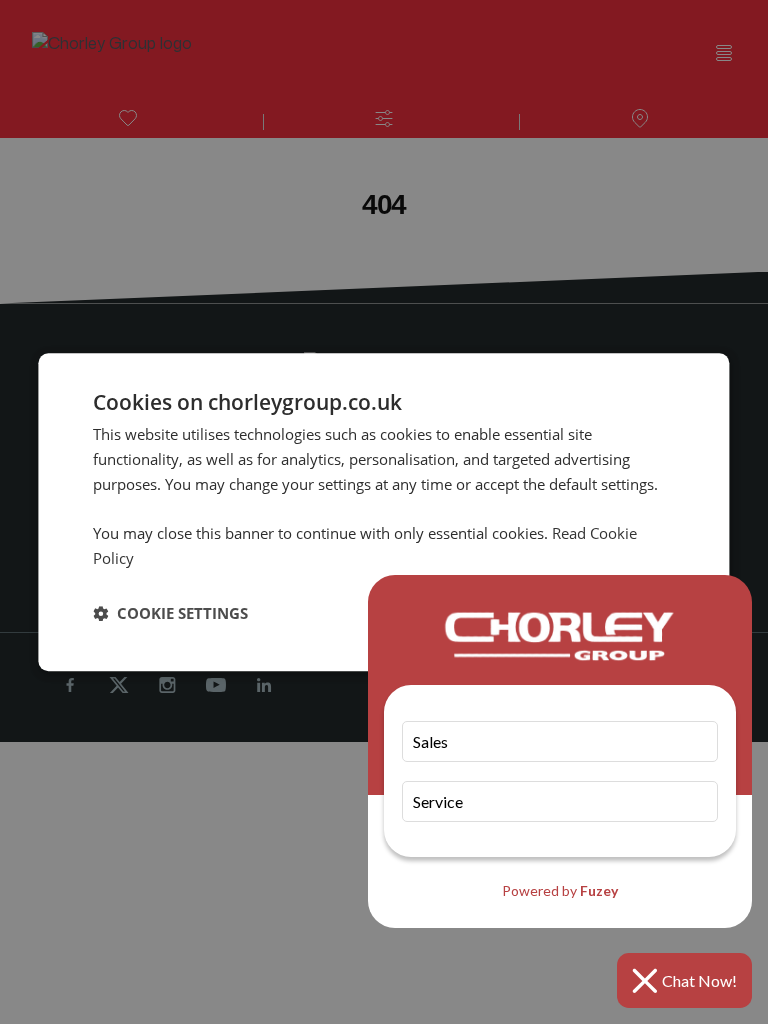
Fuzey (599, 890)
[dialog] (383, 512)
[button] (170, 613)
